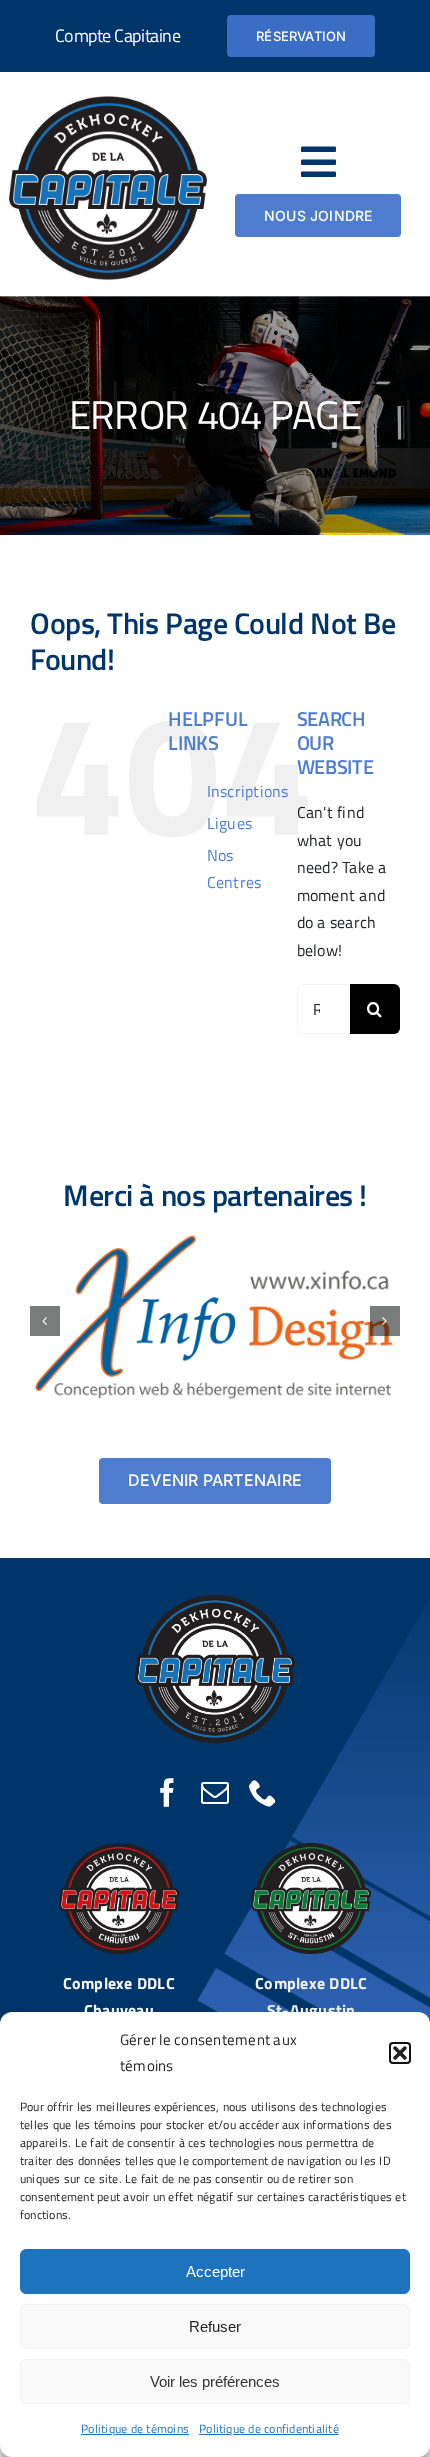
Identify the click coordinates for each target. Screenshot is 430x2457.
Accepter (215, 2271)
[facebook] (167, 1793)
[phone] (263, 1793)
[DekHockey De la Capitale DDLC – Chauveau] (119, 1851)
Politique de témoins (135, 2428)
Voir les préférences (215, 2381)
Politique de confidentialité (269, 2428)
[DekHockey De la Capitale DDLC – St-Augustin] (311, 1851)
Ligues (229, 823)
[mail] (215, 1793)
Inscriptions (248, 791)
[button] (400, 2053)
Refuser (215, 2326)
